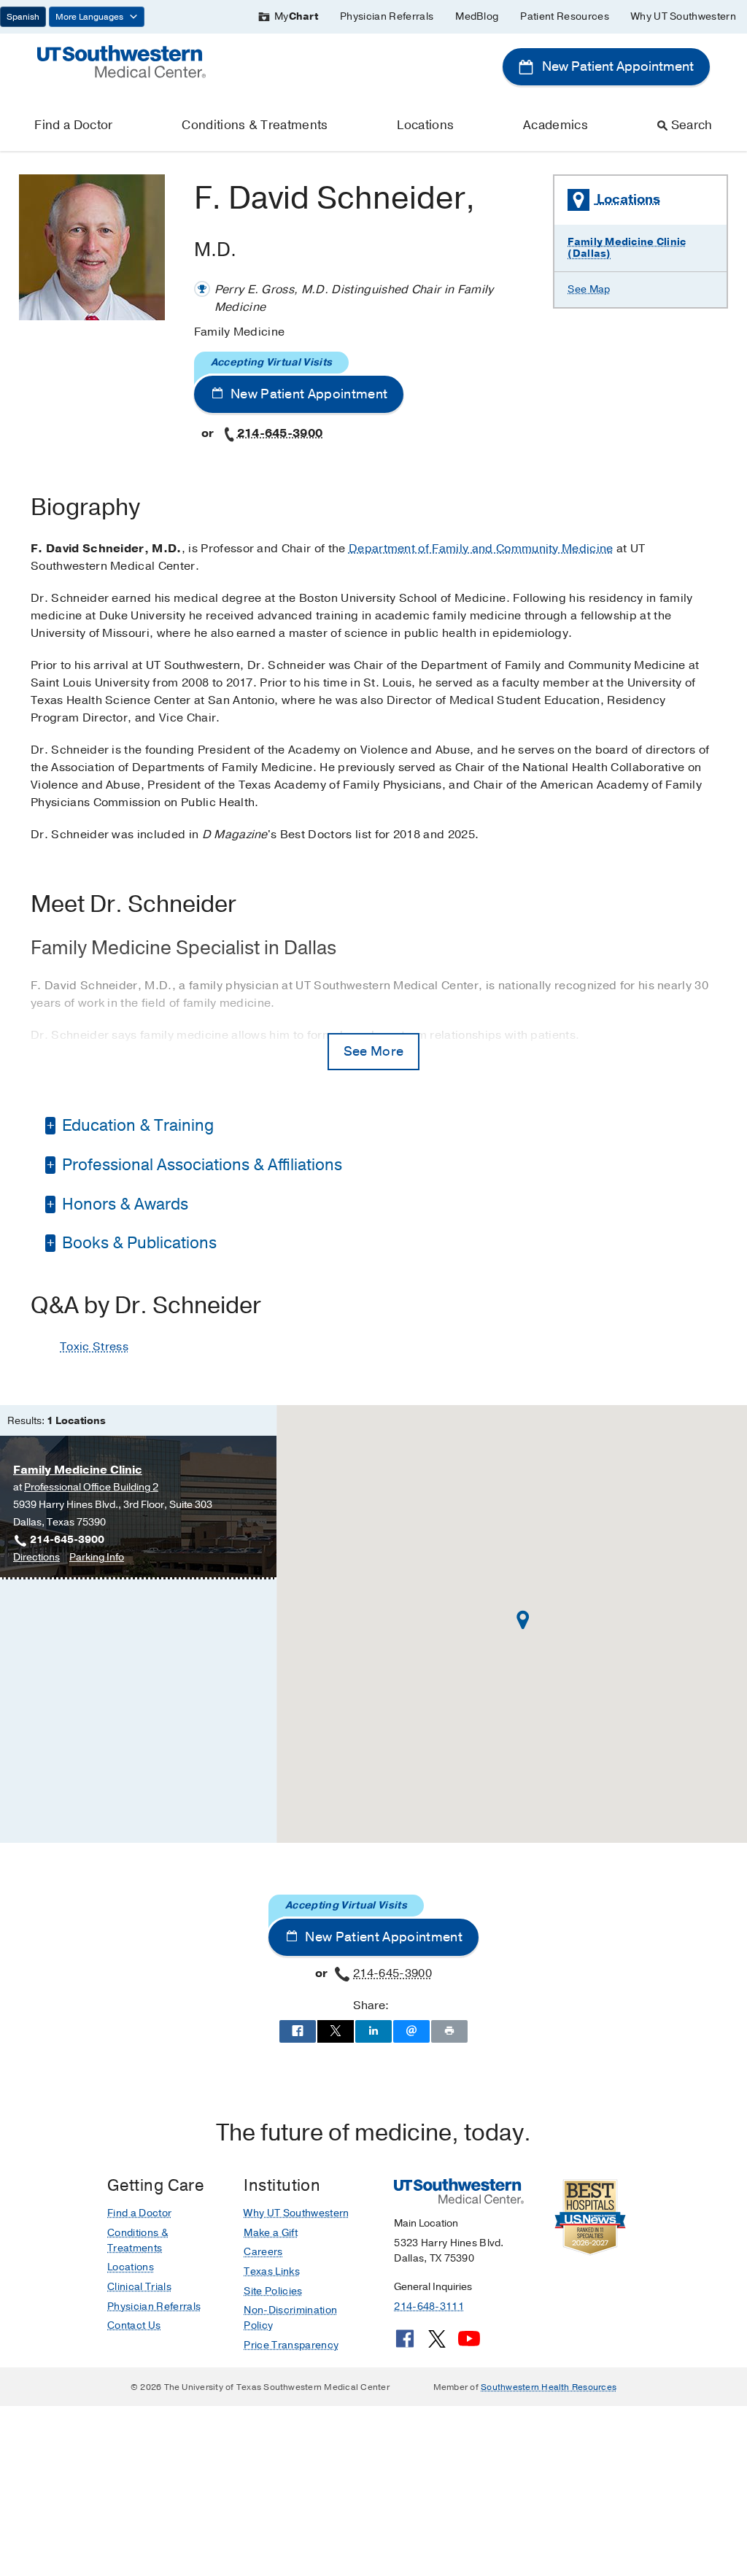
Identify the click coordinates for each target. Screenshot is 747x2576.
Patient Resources (564, 16)
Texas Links (272, 2271)
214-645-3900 (280, 433)
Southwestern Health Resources (549, 2387)
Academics (556, 125)
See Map (589, 289)
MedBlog (477, 16)
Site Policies (273, 2291)
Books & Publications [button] (138, 1243)
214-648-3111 (429, 2306)
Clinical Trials (139, 2287)
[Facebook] (405, 2344)
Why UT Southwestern (684, 16)
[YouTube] (469, 2344)
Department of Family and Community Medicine (481, 549)
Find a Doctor (73, 125)
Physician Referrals (387, 16)
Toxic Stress (94, 1347)
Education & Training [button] (136, 1126)
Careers (263, 2252)
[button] (523, 1620)
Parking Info (97, 1558)
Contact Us (134, 2325)
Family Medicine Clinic (78, 1470)
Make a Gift (271, 2233)
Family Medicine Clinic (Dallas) (627, 248)
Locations (425, 125)
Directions (36, 1558)
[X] (437, 2344)
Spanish (23, 17)
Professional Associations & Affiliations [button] (200, 1165)
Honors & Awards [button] (123, 1204)
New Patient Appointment (616, 66)
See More (374, 1051)
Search (692, 125)
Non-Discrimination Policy (290, 2318)
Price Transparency (291, 2345)
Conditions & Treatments (255, 125)
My (296, 16)
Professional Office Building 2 (91, 1487)
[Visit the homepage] (121, 61)
